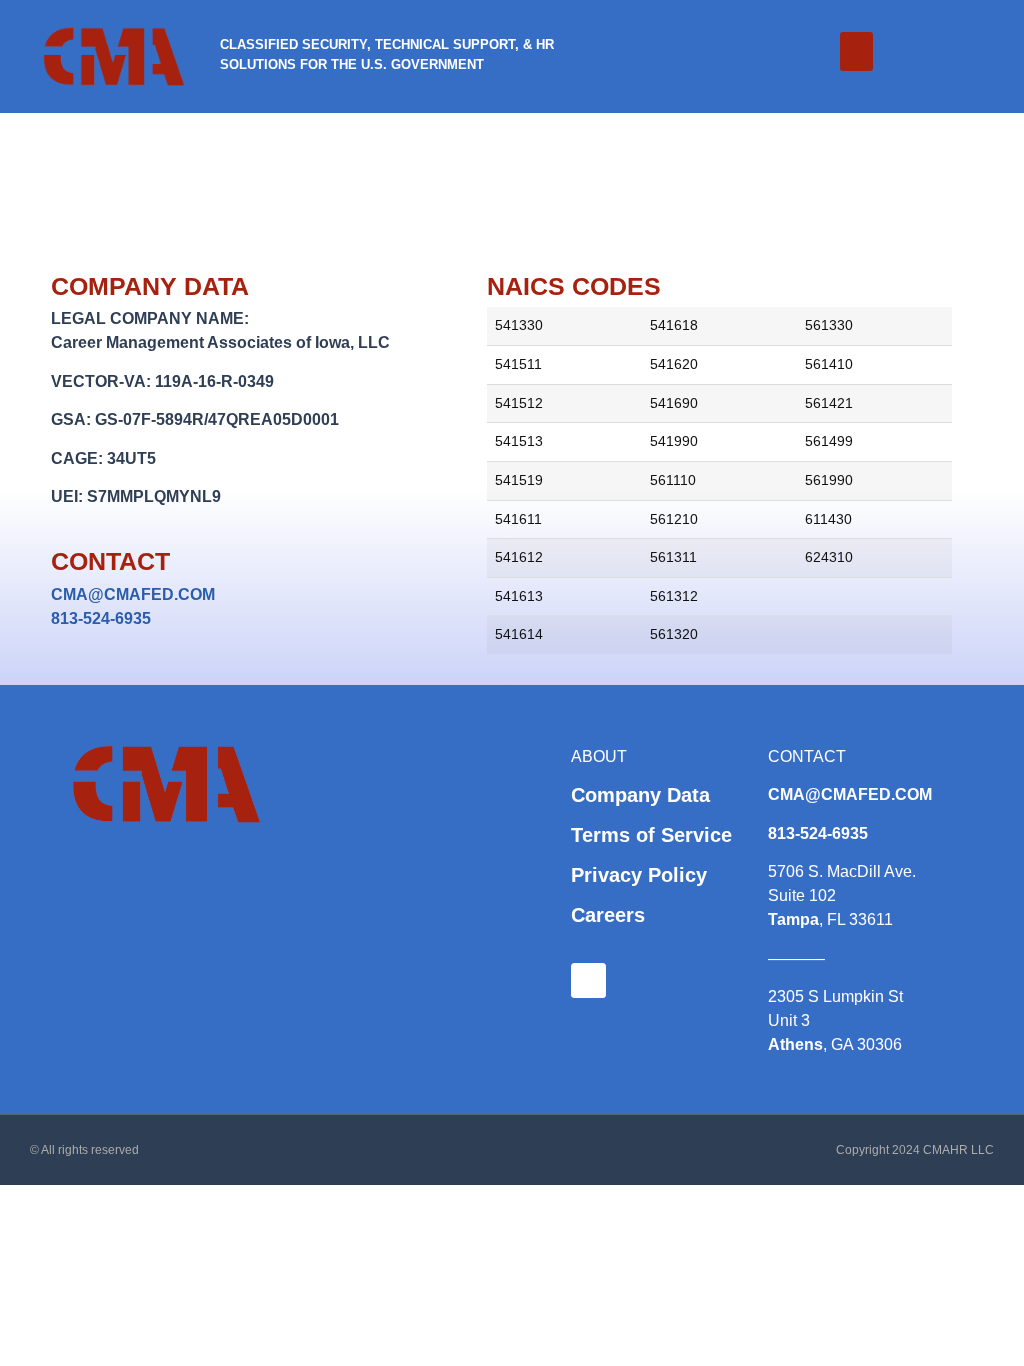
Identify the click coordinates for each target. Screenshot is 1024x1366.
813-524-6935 (101, 618)
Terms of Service (651, 835)
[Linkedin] (588, 980)
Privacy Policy (639, 875)
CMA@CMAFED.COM (133, 594)
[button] (856, 51)
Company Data (640, 795)
